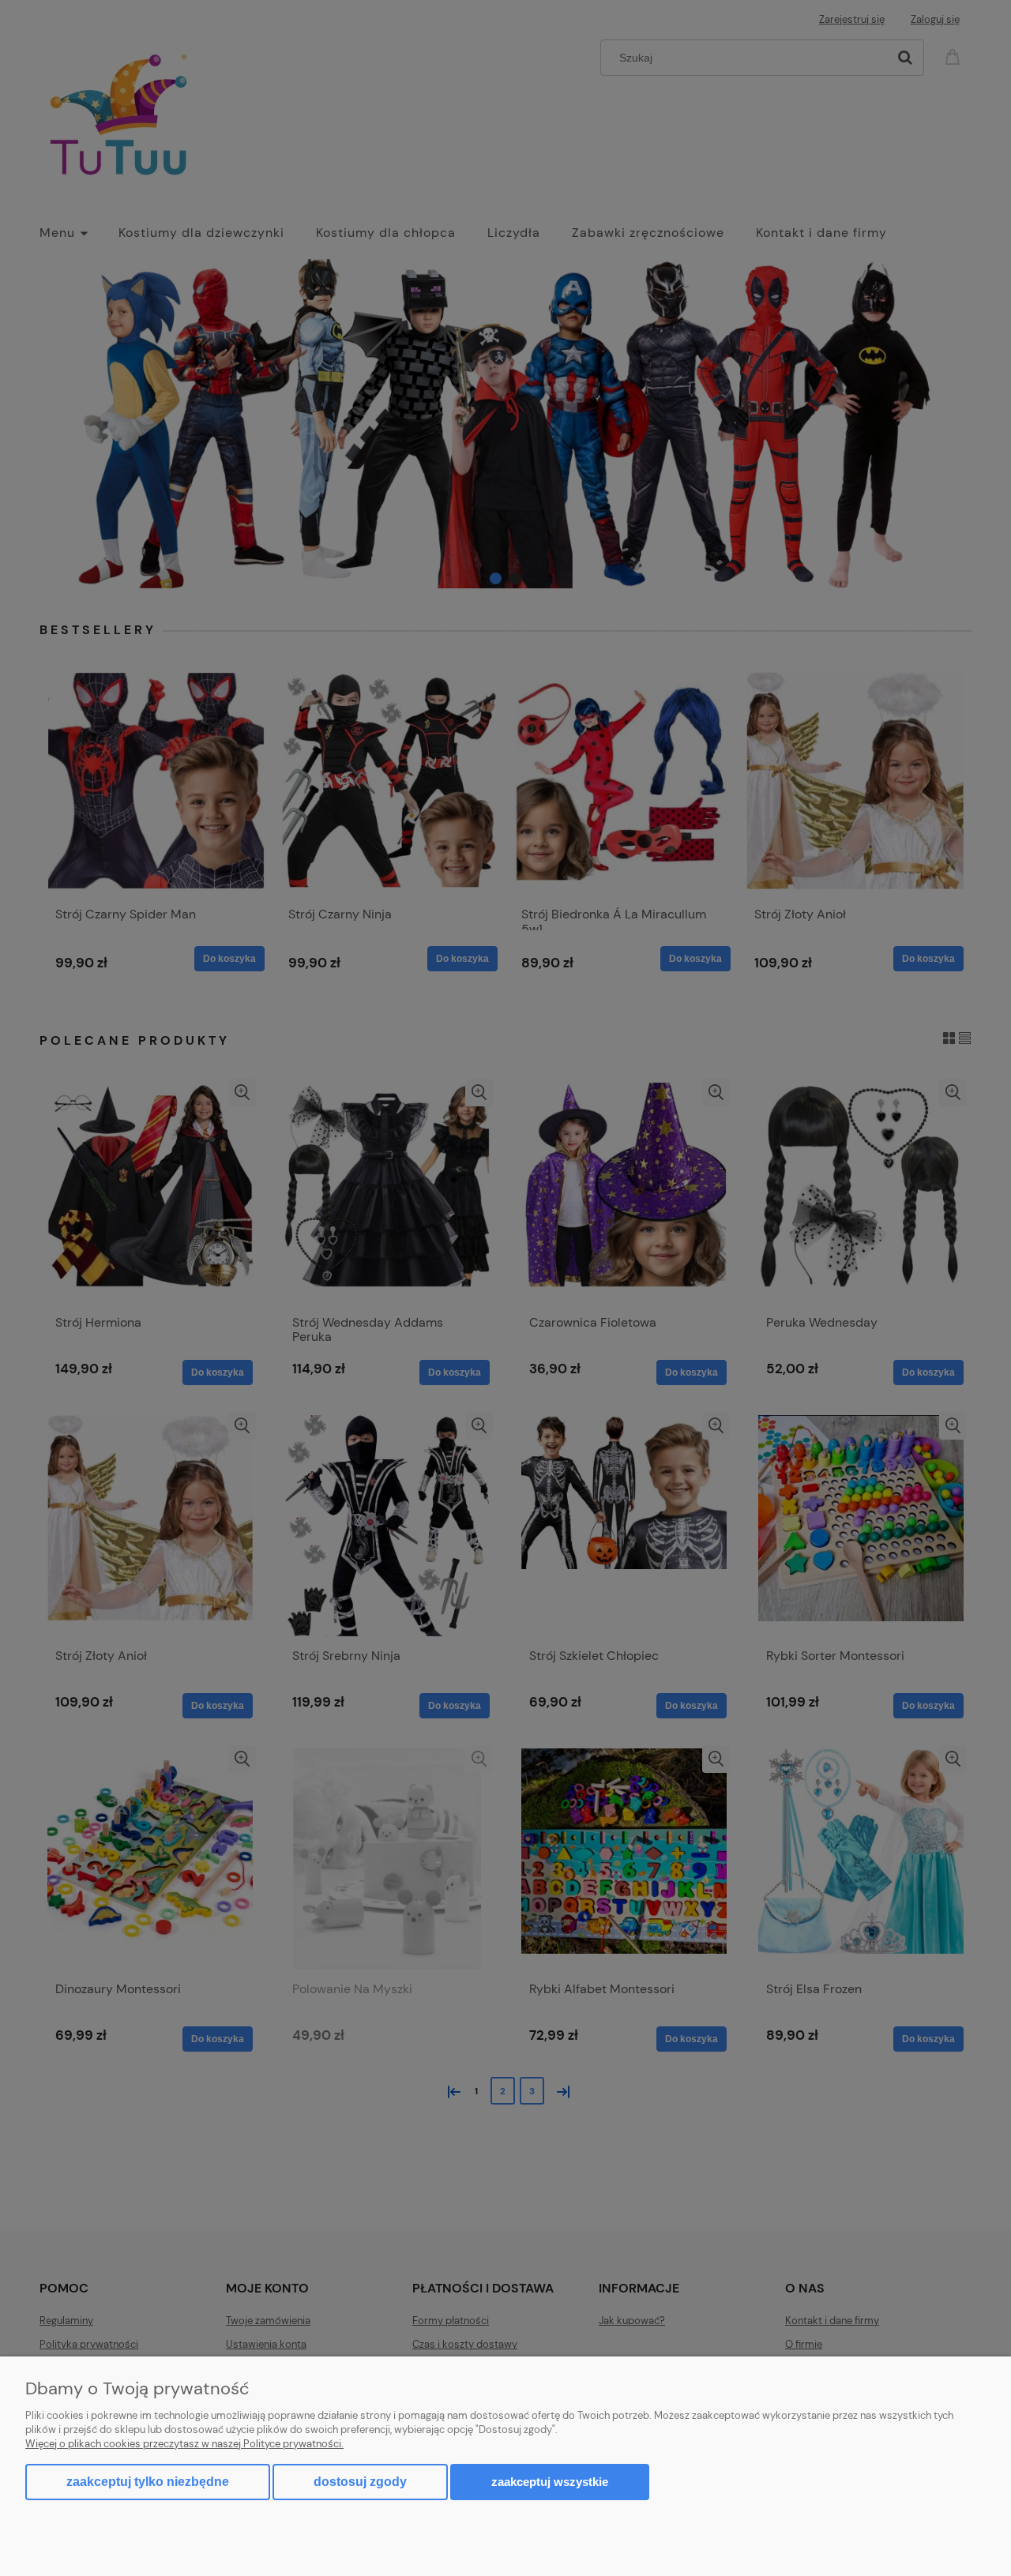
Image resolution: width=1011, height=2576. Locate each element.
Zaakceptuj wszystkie (550, 2482)
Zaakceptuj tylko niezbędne (148, 2482)
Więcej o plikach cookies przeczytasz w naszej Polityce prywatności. (184, 2444)
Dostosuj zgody (360, 2482)
